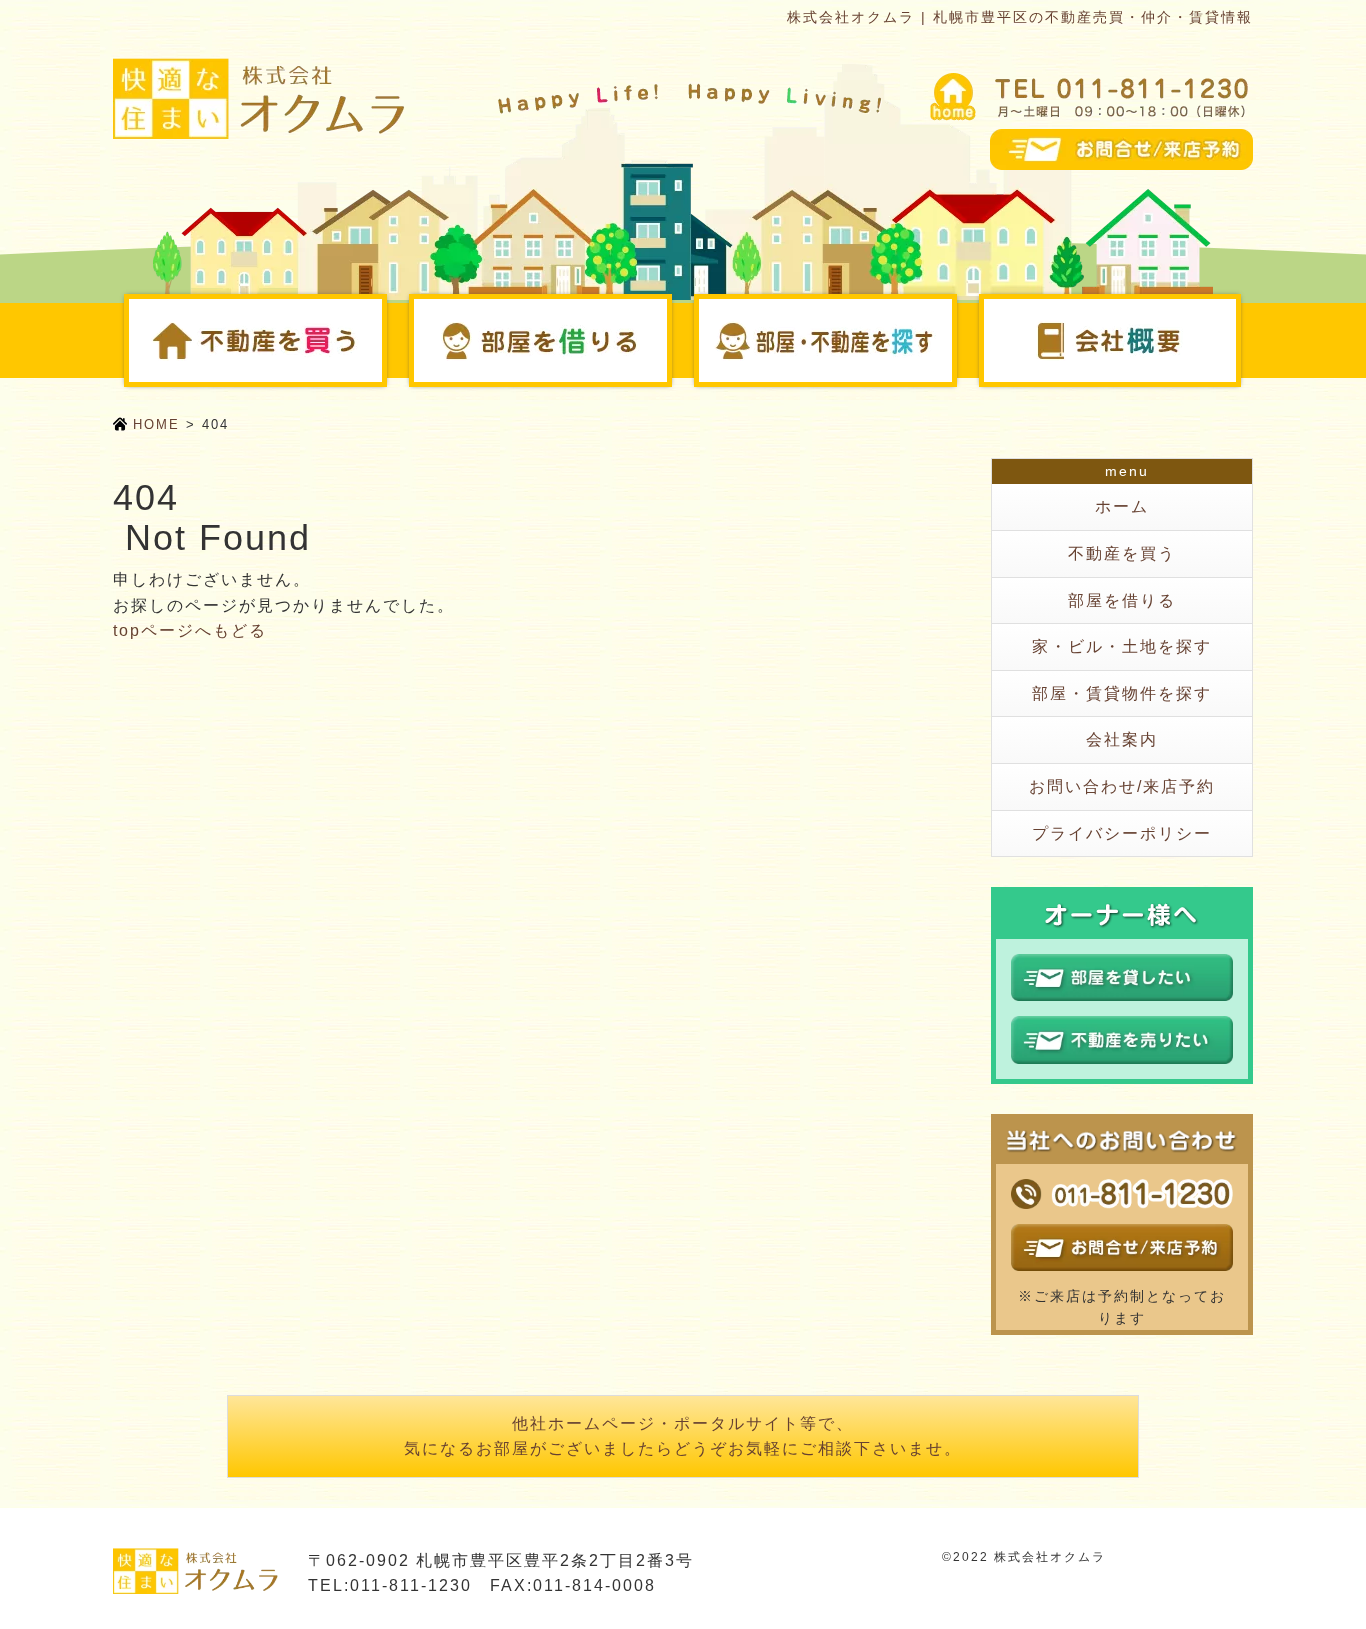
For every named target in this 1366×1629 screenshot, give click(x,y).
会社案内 (1238, 340)
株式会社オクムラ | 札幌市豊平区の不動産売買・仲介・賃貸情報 (1020, 17)
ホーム (1122, 506)
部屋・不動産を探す (954, 340)
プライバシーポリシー (1122, 833)
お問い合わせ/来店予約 (1122, 786)
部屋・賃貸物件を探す (1122, 693)
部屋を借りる (669, 340)
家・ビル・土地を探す (1122, 646)
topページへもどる (190, 630)
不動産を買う (384, 340)
